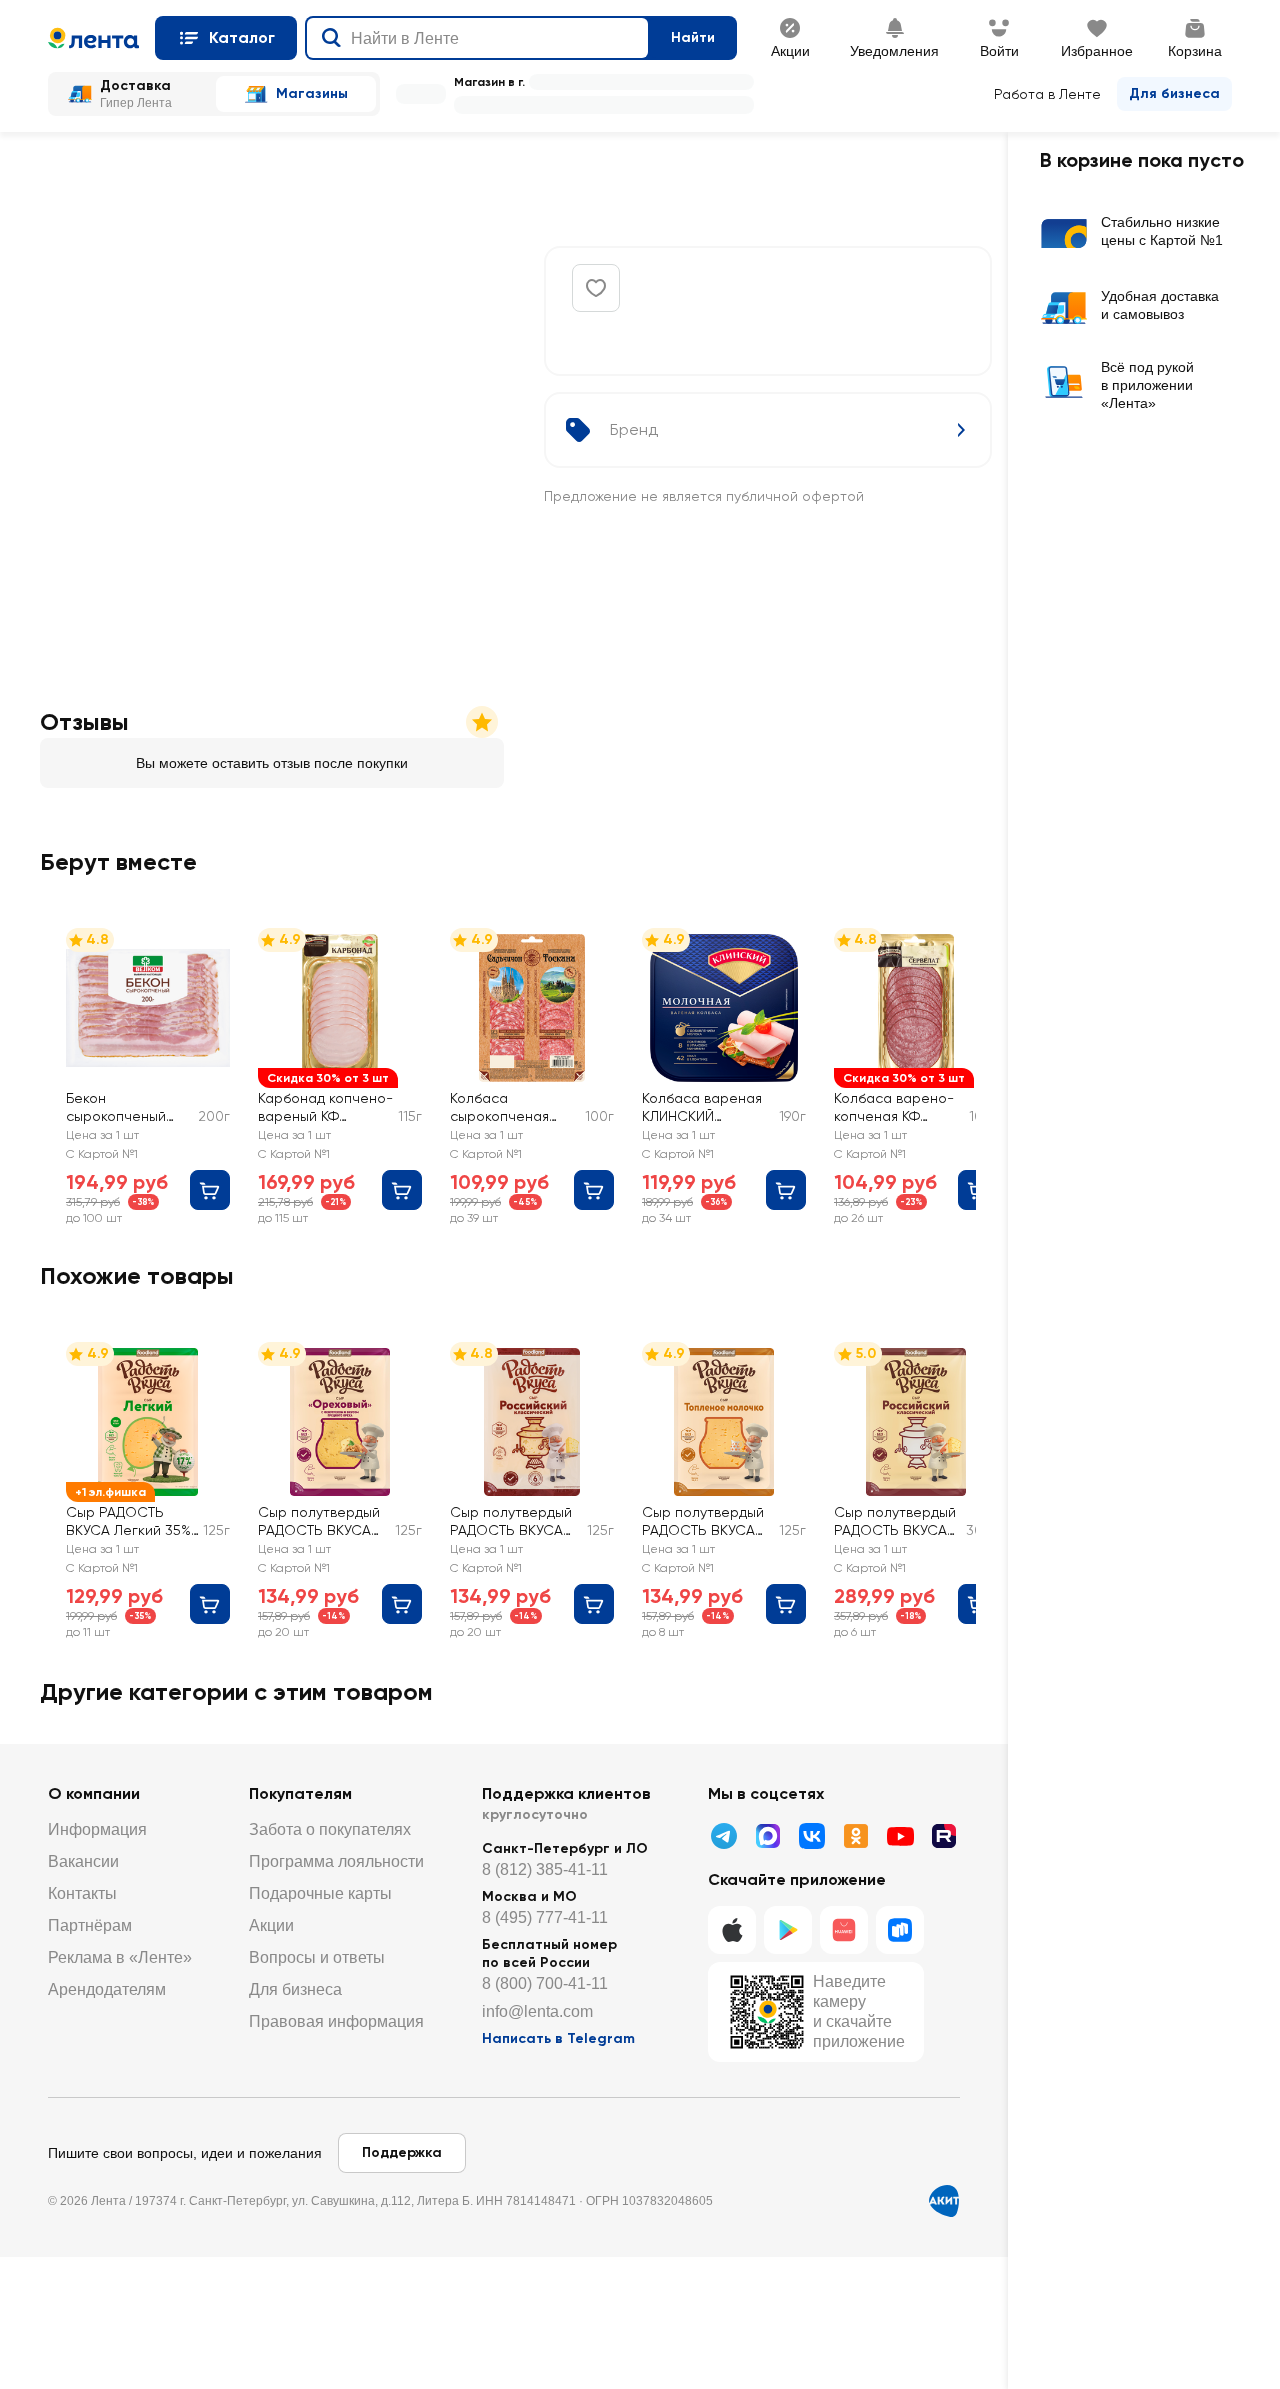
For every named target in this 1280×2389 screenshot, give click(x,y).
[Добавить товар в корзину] (210, 1190)
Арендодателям (107, 1989)
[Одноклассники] (856, 1836)
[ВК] (812, 1836)
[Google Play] (788, 1930)
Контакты (82, 1893)
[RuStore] (900, 1930)
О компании (94, 1793)
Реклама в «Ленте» (120, 1957)
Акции (271, 1925)
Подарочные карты (320, 1893)
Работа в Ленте (1047, 94)
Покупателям (300, 1793)
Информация (97, 1829)
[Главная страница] (93, 38)
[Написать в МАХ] (768, 1836)
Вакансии (83, 1861)
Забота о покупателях (330, 1829)
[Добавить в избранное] (596, 288)
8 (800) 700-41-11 (545, 1983)
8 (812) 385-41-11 (545, 1869)
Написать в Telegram (558, 2038)
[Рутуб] (944, 1836)
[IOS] (732, 1930)
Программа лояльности (336, 1861)
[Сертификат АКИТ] (944, 2201)
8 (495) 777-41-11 (545, 1917)
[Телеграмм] (724, 1836)
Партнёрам (90, 1925)
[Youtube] (900, 1836)
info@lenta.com (537, 2011)
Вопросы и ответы (317, 1957)
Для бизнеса (1174, 93)
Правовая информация (336, 2021)
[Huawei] (844, 1930)
